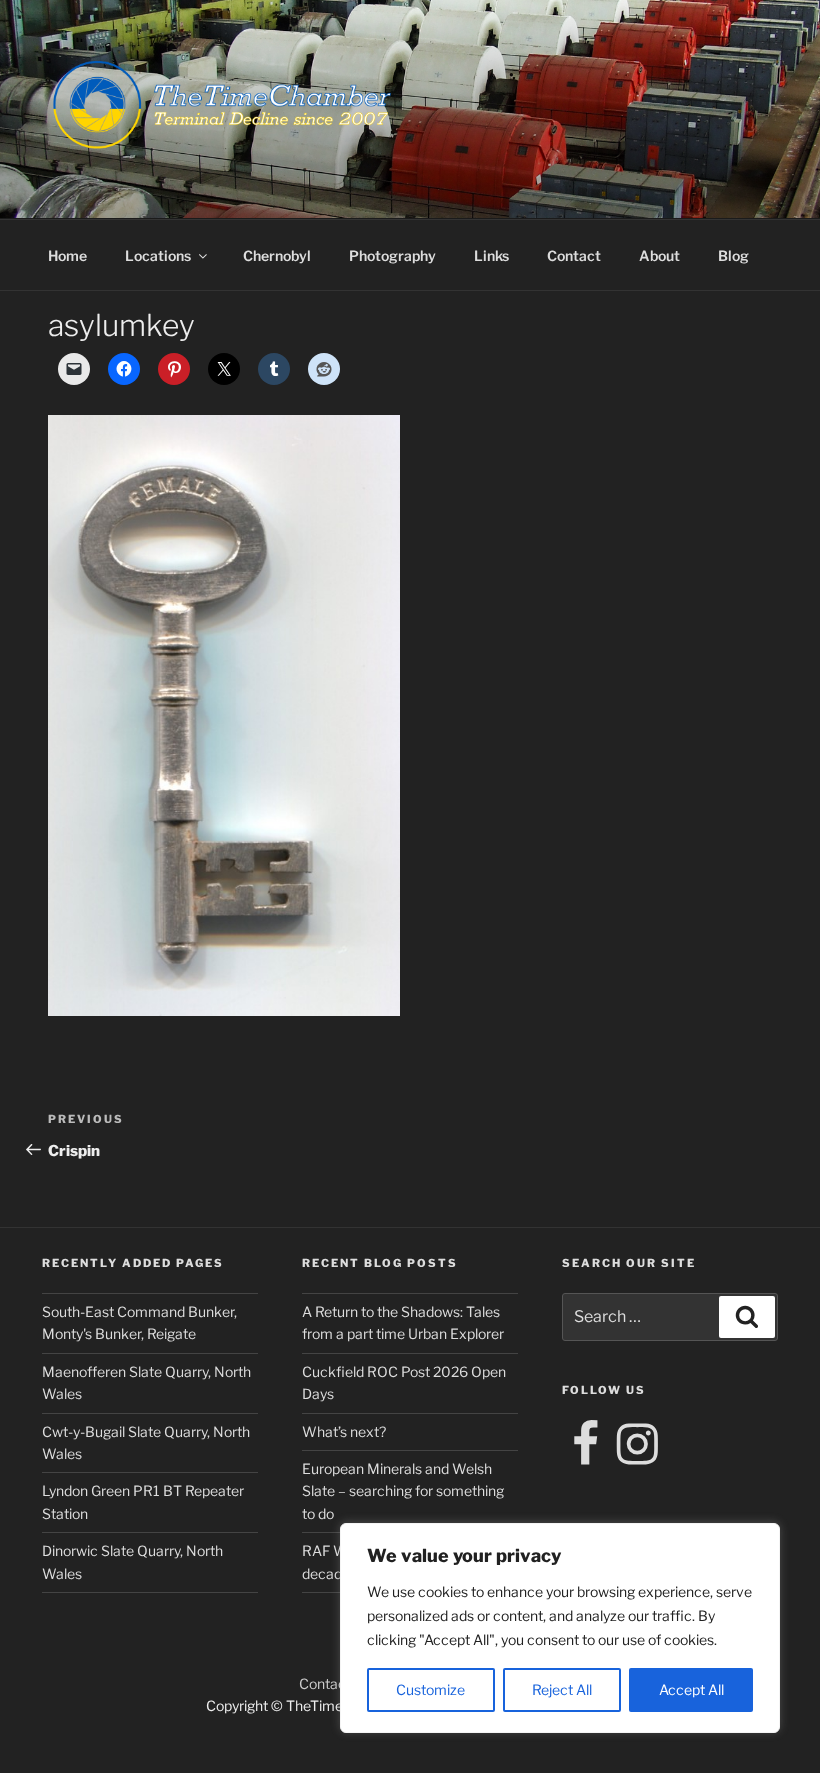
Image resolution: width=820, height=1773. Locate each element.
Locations (158, 255)
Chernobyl (277, 255)
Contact (574, 255)
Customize (430, 1689)
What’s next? (344, 1431)
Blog (733, 255)
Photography (392, 255)
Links (491, 255)
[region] (560, 1628)
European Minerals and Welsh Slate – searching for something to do (403, 1491)
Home (67, 255)
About (659, 255)
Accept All (691, 1689)
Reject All (562, 1689)
